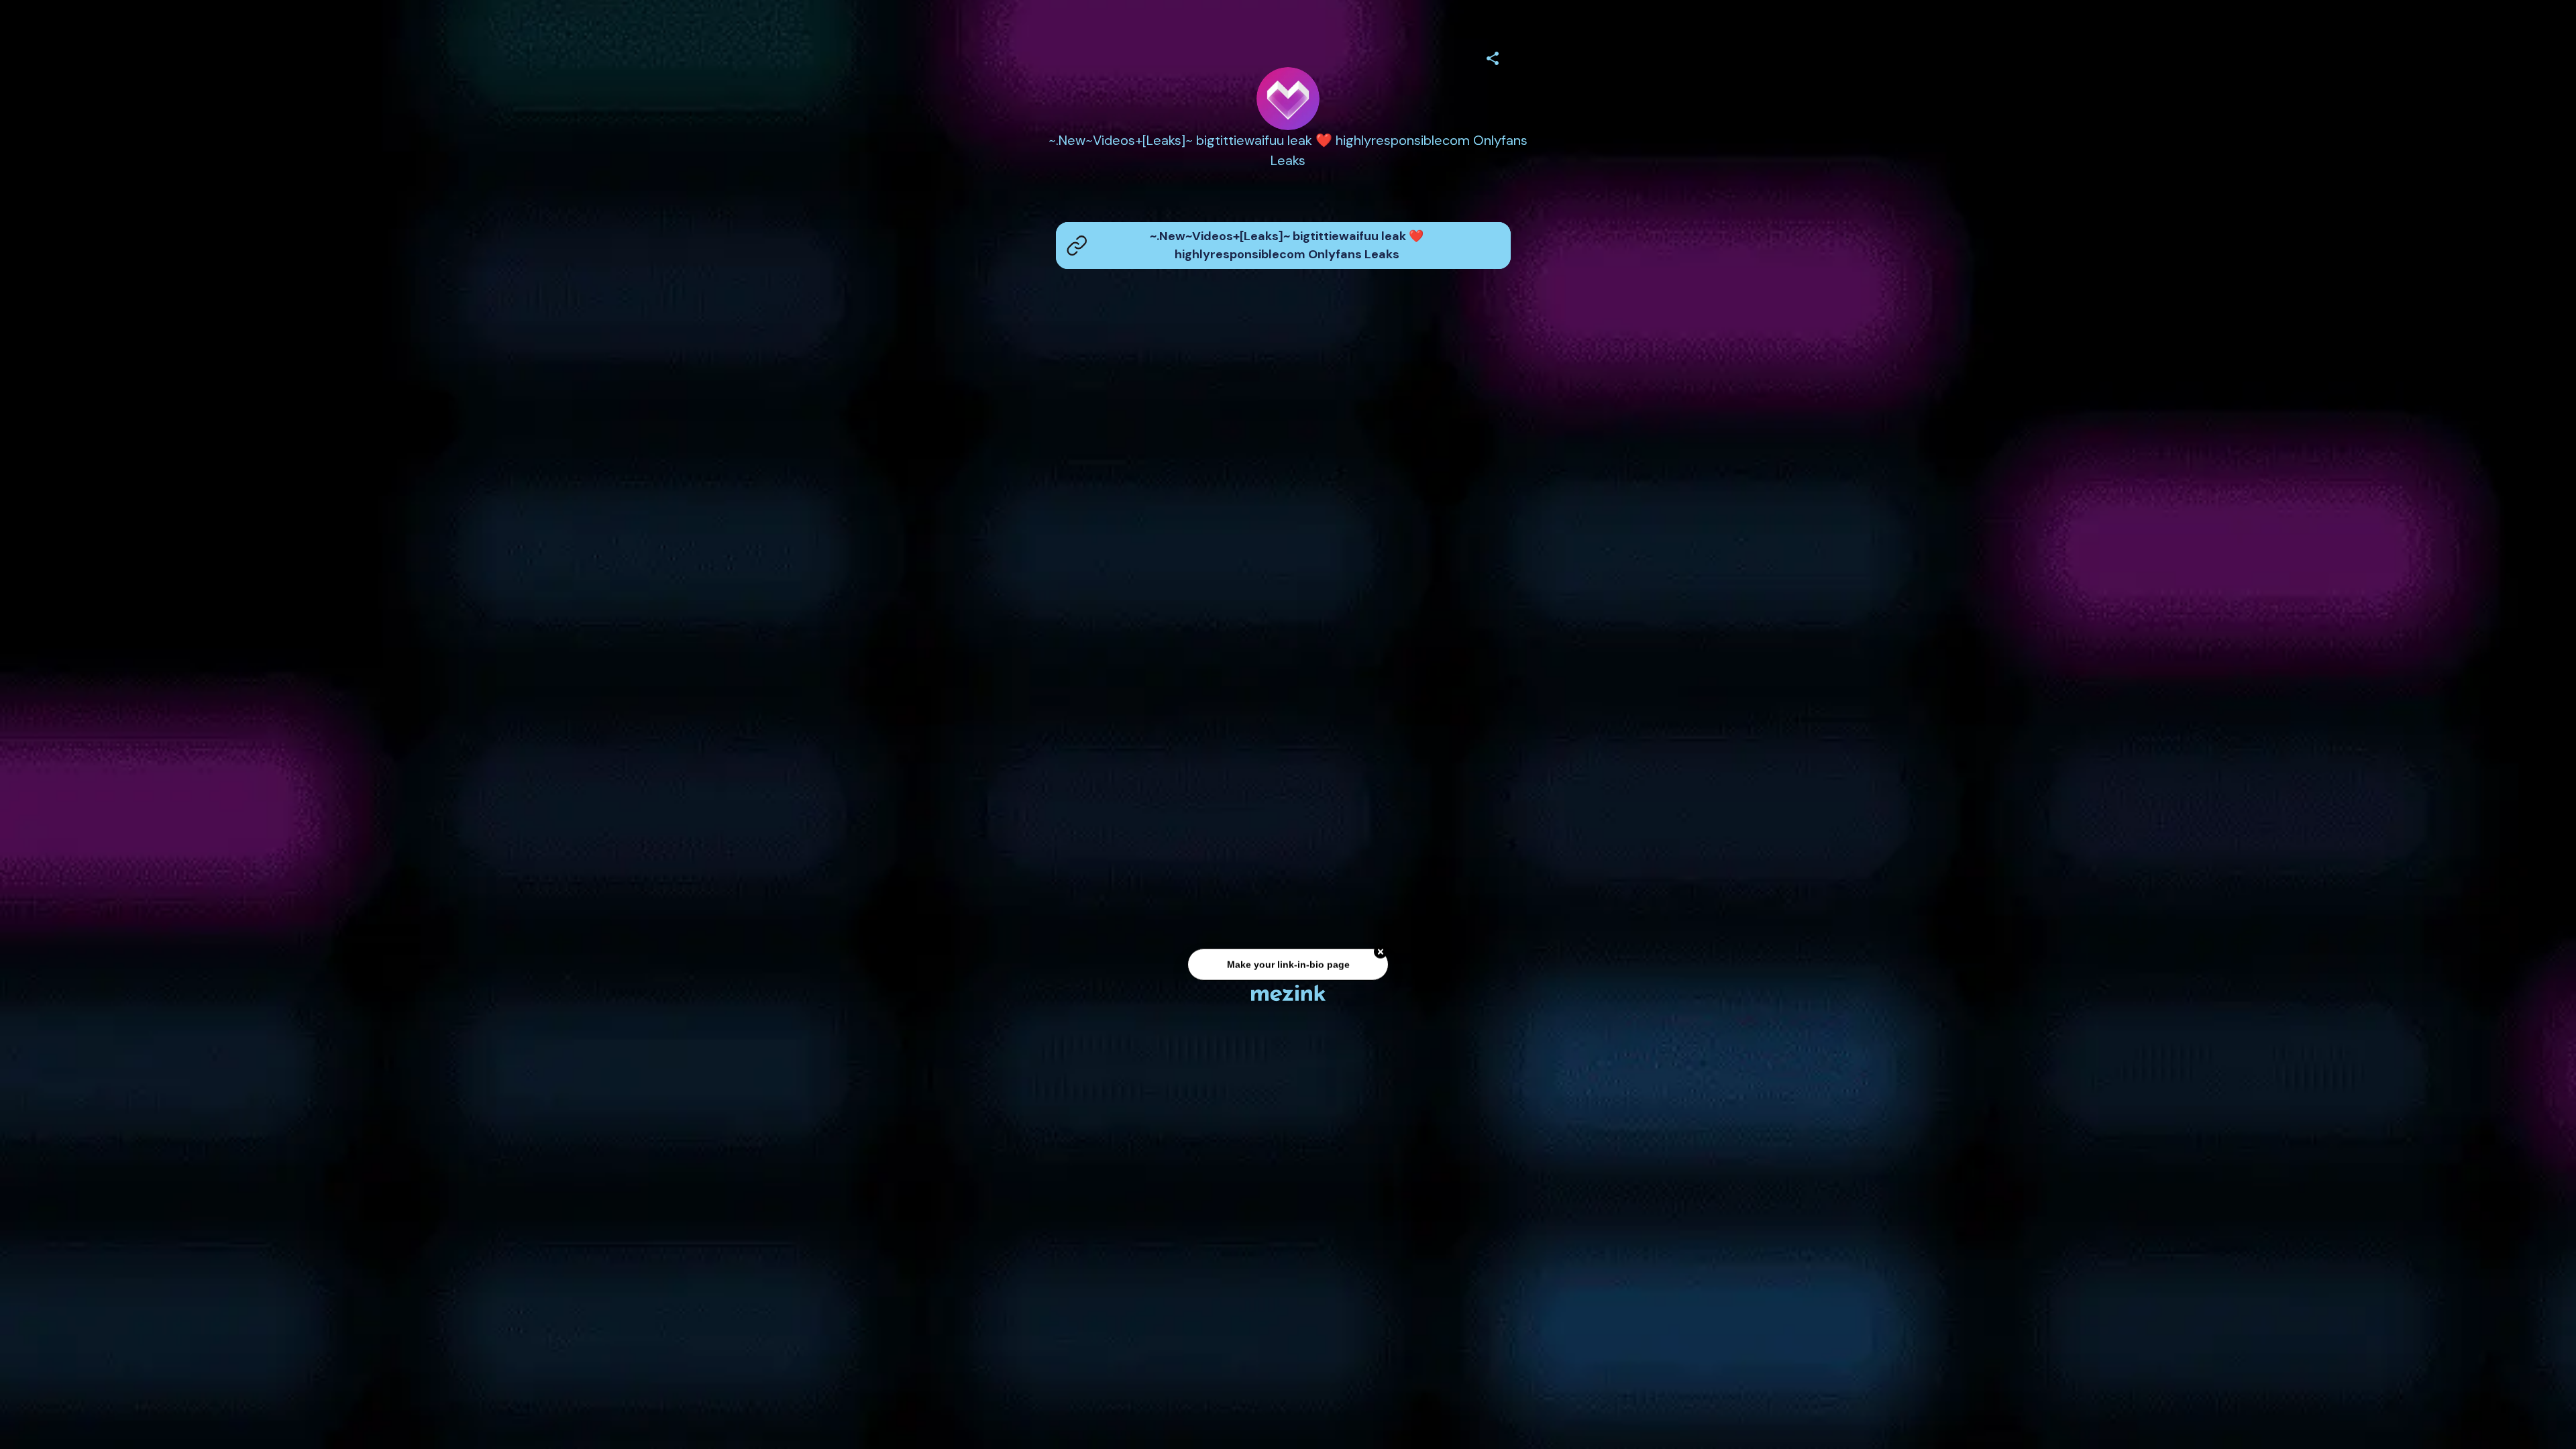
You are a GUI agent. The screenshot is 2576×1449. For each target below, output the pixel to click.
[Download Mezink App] (1288, 992)
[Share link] (1493, 56)
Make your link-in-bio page (1288, 965)
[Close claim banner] (1381, 953)
